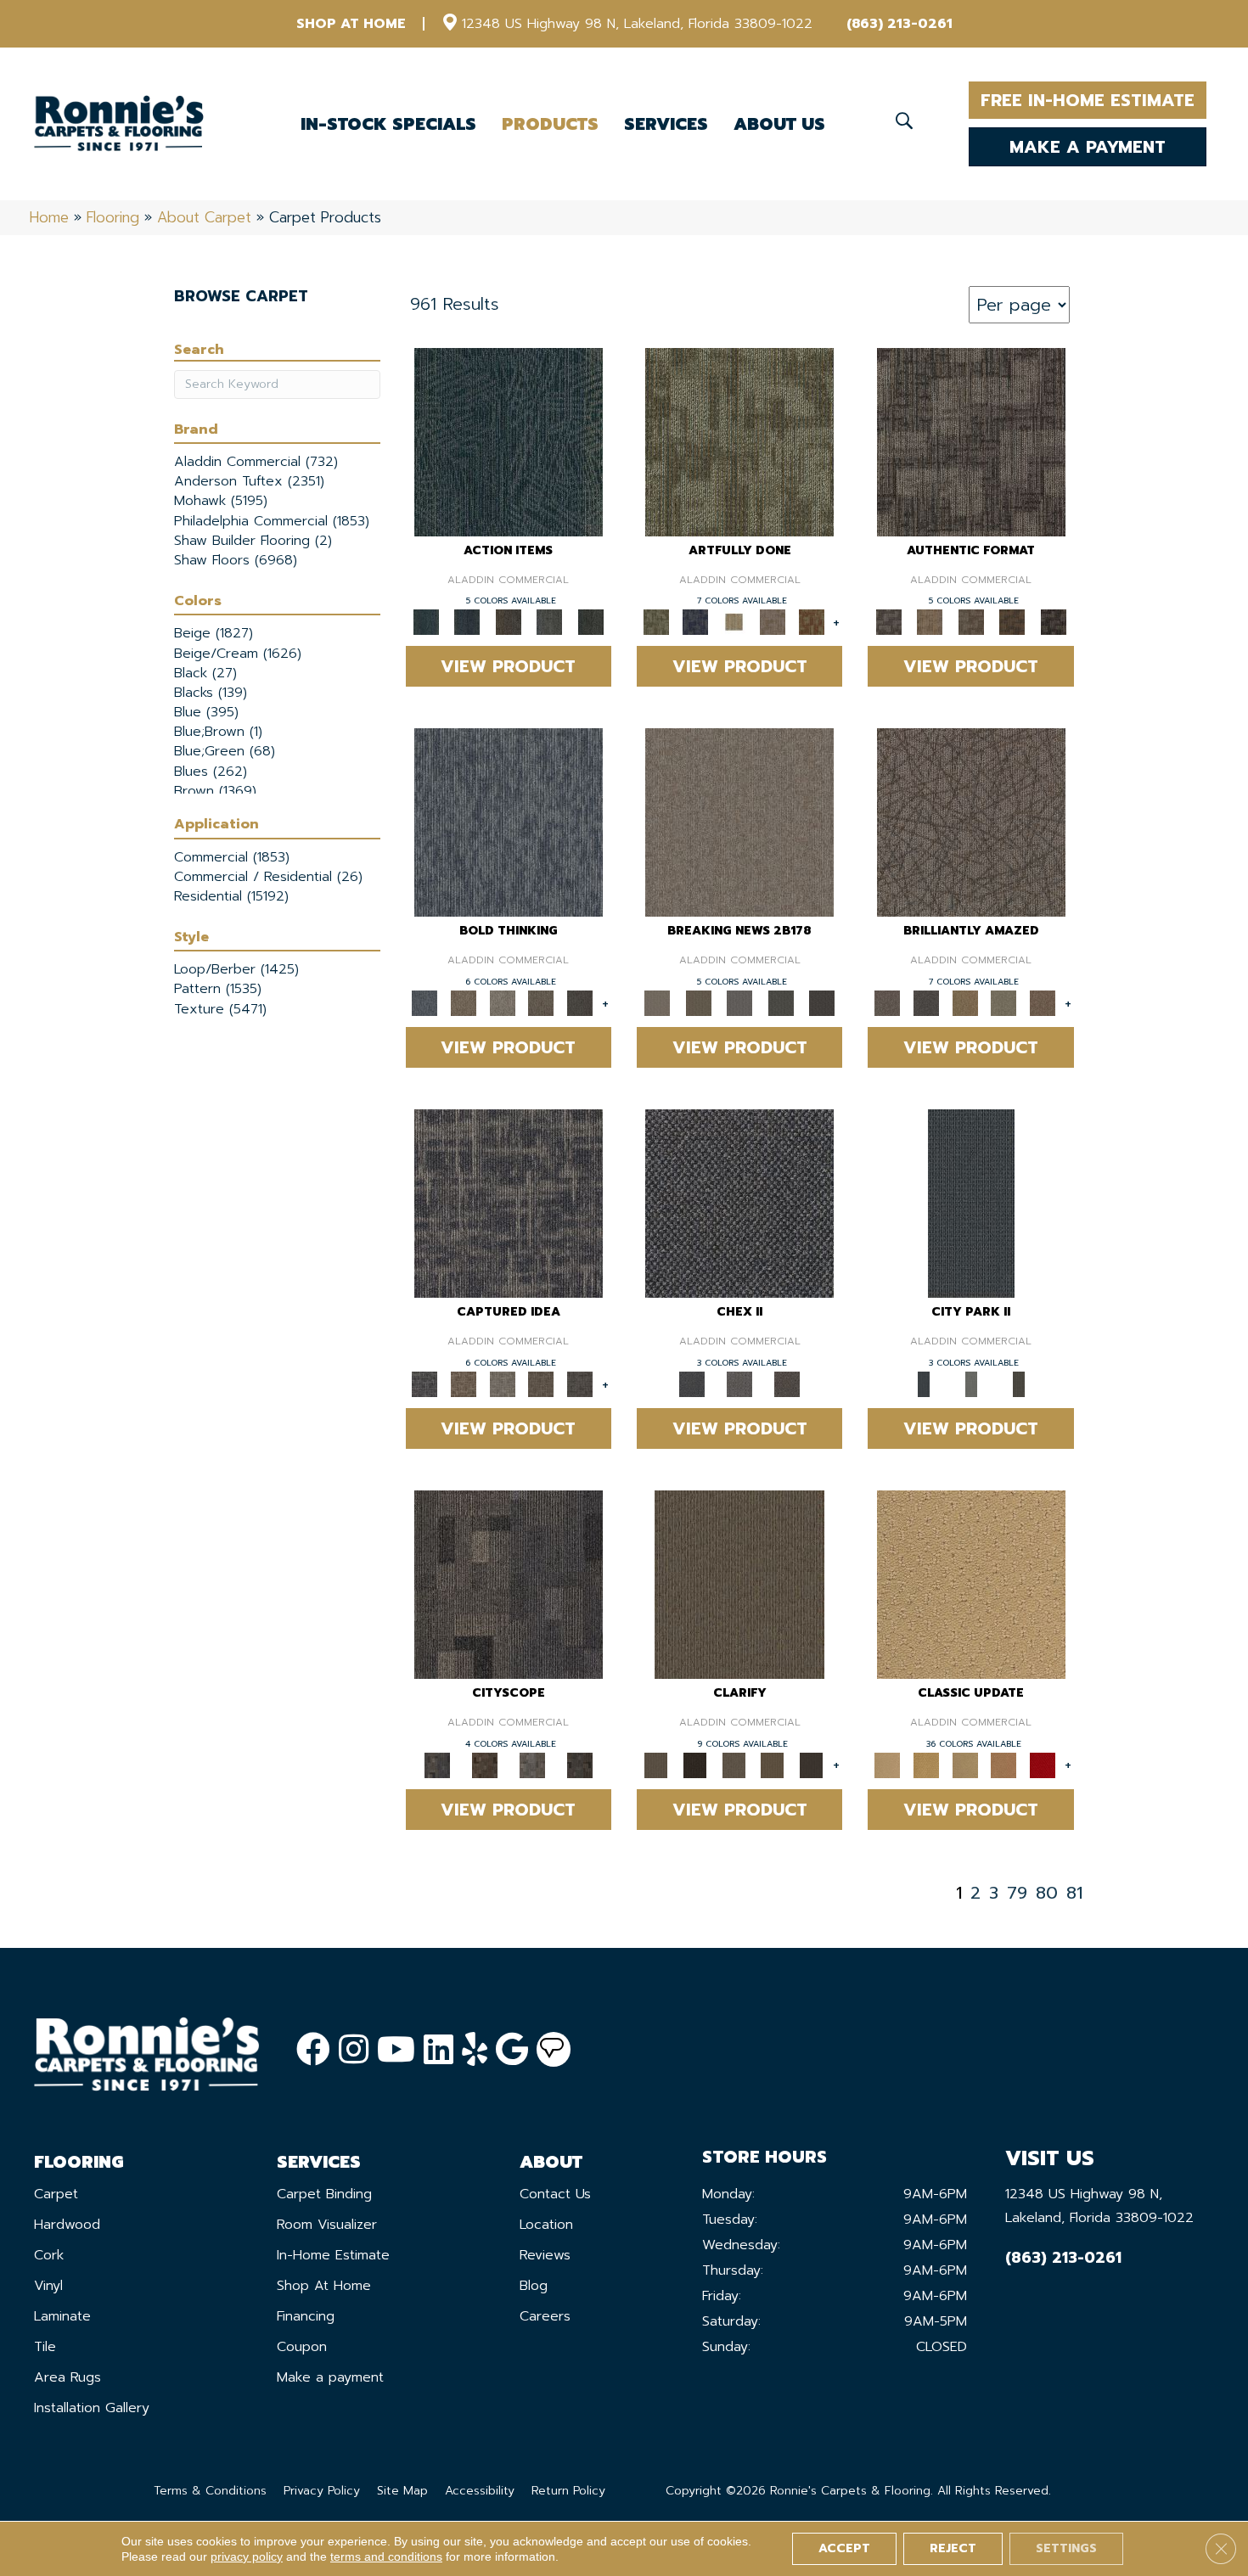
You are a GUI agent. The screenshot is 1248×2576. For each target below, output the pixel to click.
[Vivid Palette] (812, 622)
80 (1047, 1893)
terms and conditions (386, 2556)
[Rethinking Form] (1012, 622)
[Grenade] (464, 1003)
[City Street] (590, 622)
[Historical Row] (787, 1384)
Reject (953, 2548)
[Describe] (734, 1764)
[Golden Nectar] (926, 1764)
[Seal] (580, 1003)
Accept (844, 2548)
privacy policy (247, 2556)
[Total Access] (822, 1003)
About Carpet (204, 217)
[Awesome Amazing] (773, 622)
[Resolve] (739, 1584)
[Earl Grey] (550, 622)
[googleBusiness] (512, 2050)
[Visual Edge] (971, 441)
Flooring (113, 217)
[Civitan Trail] (485, 1764)
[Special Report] (698, 1003)
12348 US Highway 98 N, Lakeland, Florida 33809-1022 (637, 24)
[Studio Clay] (1004, 1764)
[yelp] (475, 2050)
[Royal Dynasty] (1043, 1764)
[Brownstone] (508, 622)
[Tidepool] (509, 441)
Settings (1066, 2548)
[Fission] (542, 1003)
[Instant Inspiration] (1043, 1003)
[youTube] (396, 2050)
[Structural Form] (1053, 622)
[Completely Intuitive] (965, 1003)
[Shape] (509, 822)
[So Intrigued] (971, 822)
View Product (508, 666)
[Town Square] (739, 1384)
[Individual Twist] (971, 622)
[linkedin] (438, 2050)
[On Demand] (781, 1003)
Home (49, 217)
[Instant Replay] (740, 1003)
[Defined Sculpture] (930, 622)
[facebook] (313, 2050)
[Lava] (503, 1003)
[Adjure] (812, 1764)
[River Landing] (739, 1203)
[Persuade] (773, 1764)
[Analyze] (695, 1764)
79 (1017, 1893)
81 (1074, 1893)
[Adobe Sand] (971, 1584)
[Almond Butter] (965, 1764)
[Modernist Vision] (734, 622)
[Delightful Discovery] (739, 441)
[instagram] (354, 2050)
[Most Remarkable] (695, 622)
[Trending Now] (739, 822)
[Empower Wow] (1004, 1003)
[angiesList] (554, 2050)
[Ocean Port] (467, 622)
